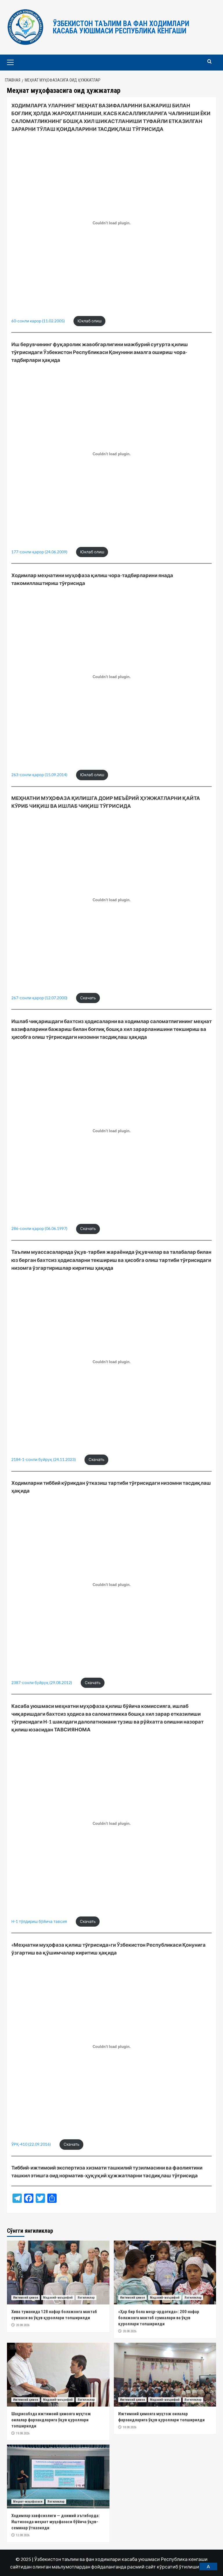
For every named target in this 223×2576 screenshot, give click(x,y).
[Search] (209, 62)
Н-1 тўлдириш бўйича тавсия (39, 1921)
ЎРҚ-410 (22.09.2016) (31, 2144)
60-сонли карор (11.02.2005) (38, 321)
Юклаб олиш (90, 321)
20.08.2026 (23, 2325)
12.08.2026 (23, 2535)
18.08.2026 (130, 2427)
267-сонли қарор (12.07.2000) (39, 998)
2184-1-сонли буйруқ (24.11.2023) (44, 1459)
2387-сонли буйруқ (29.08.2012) (42, 1683)
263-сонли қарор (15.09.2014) (39, 775)
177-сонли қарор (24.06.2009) (39, 552)
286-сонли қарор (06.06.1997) (39, 1229)
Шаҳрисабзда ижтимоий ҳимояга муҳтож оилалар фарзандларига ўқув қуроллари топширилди (51, 2420)
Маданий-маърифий (58, 2298)
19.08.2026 (23, 2433)
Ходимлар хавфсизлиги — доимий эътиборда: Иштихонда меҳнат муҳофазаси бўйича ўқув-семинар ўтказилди (55, 2522)
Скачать (88, 998)
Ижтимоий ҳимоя (26, 2298)
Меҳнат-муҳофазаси (28, 2502)
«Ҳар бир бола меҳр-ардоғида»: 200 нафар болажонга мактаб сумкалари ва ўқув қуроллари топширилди (159, 2318)
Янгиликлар (86, 2298)
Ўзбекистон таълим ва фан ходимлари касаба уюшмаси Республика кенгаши (121, 27)
